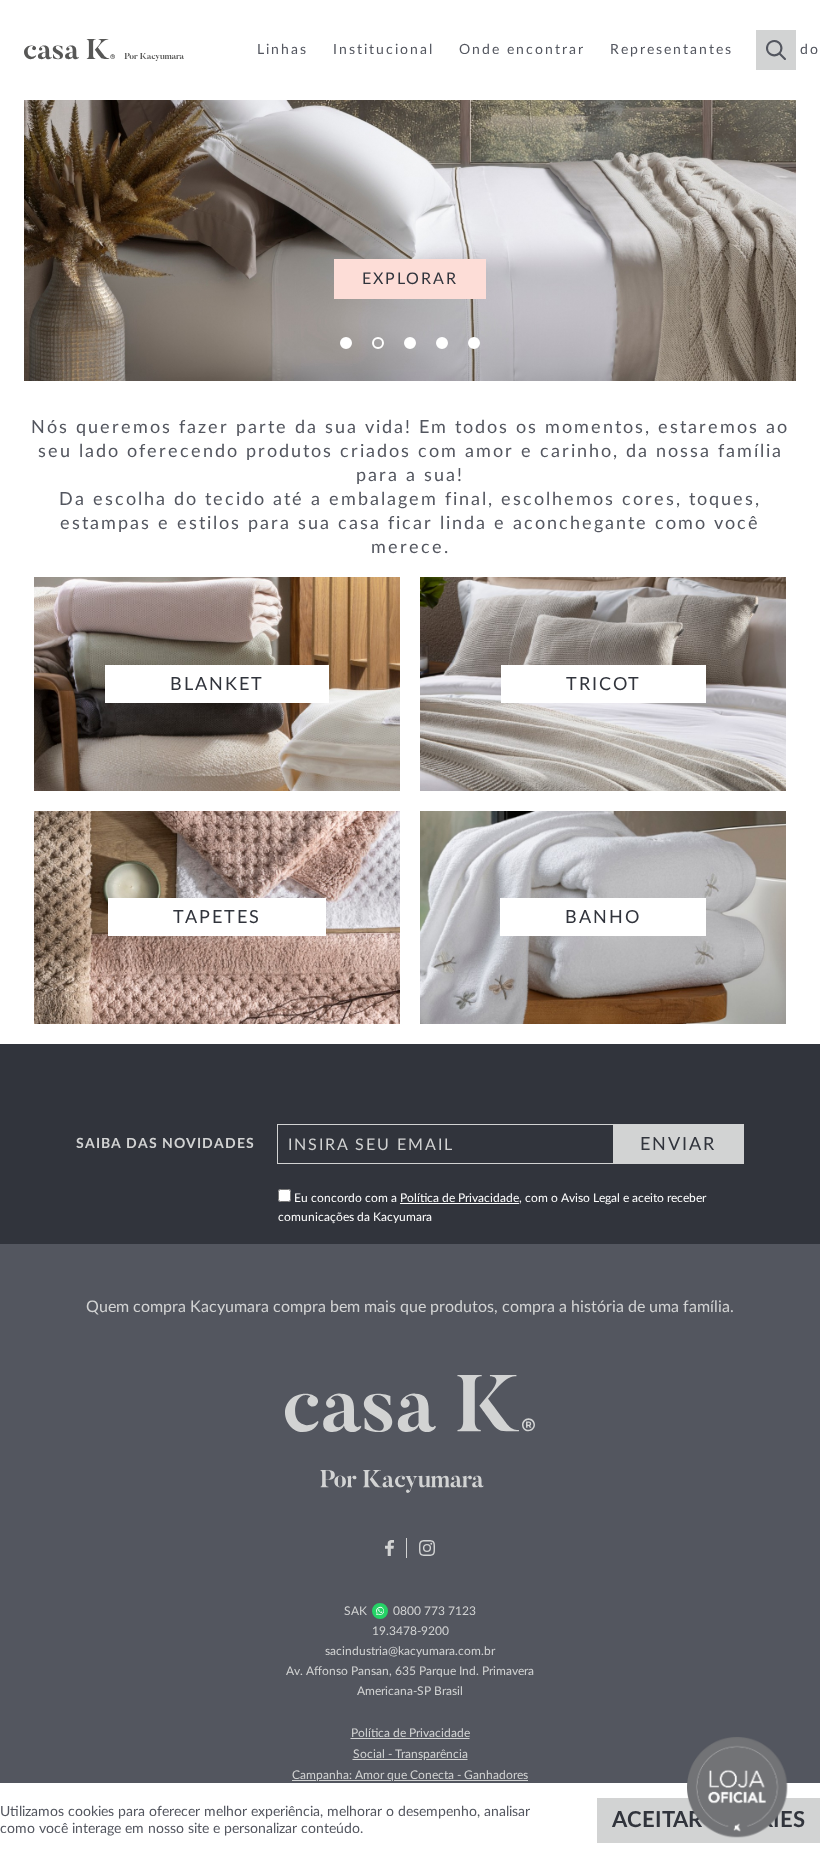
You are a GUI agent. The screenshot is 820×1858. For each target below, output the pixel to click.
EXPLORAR (410, 279)
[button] (346, 343)
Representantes (671, 50)
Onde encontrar (522, 50)
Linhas (282, 50)
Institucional (383, 50)
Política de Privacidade (459, 1198)
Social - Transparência (410, 1754)
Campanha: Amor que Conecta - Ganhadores (410, 1775)
